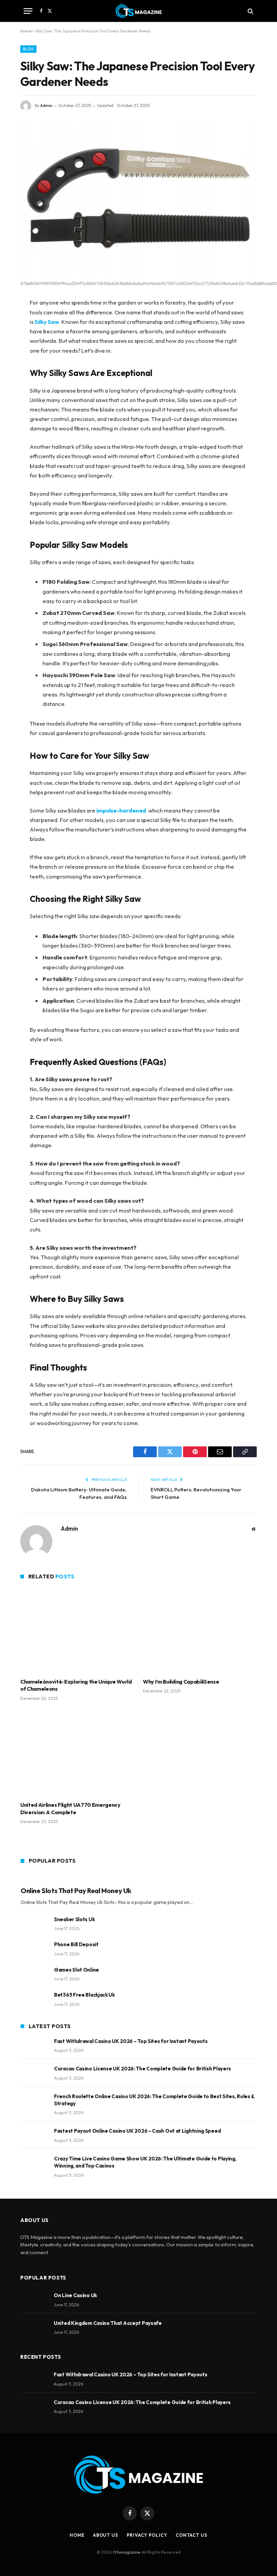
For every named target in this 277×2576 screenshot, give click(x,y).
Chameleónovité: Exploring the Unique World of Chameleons (76, 1685)
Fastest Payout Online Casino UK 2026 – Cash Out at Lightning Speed (137, 2131)
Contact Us (192, 2535)
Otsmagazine (127, 2552)
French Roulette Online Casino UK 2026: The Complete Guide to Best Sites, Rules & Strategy (154, 2100)
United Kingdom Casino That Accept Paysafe (108, 2323)
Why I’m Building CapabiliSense (181, 1682)
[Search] (250, 11)
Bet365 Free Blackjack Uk (84, 1995)
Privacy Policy (147, 2535)
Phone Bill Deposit (76, 1944)
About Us (106, 2535)
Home (26, 31)
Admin (46, 105)
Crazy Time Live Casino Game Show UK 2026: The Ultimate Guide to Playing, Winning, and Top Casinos (145, 2162)
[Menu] (28, 11)
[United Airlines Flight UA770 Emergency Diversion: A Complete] (77, 1753)
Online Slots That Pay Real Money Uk (76, 1891)
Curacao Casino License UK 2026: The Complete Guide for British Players (143, 2069)
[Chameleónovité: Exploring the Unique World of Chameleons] (77, 1630)
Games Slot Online (77, 1970)
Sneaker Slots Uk (74, 1919)
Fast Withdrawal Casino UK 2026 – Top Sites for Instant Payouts (131, 2041)
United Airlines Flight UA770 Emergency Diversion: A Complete (70, 1808)
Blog (28, 49)
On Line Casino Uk (75, 2295)
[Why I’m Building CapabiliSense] (200, 1630)
